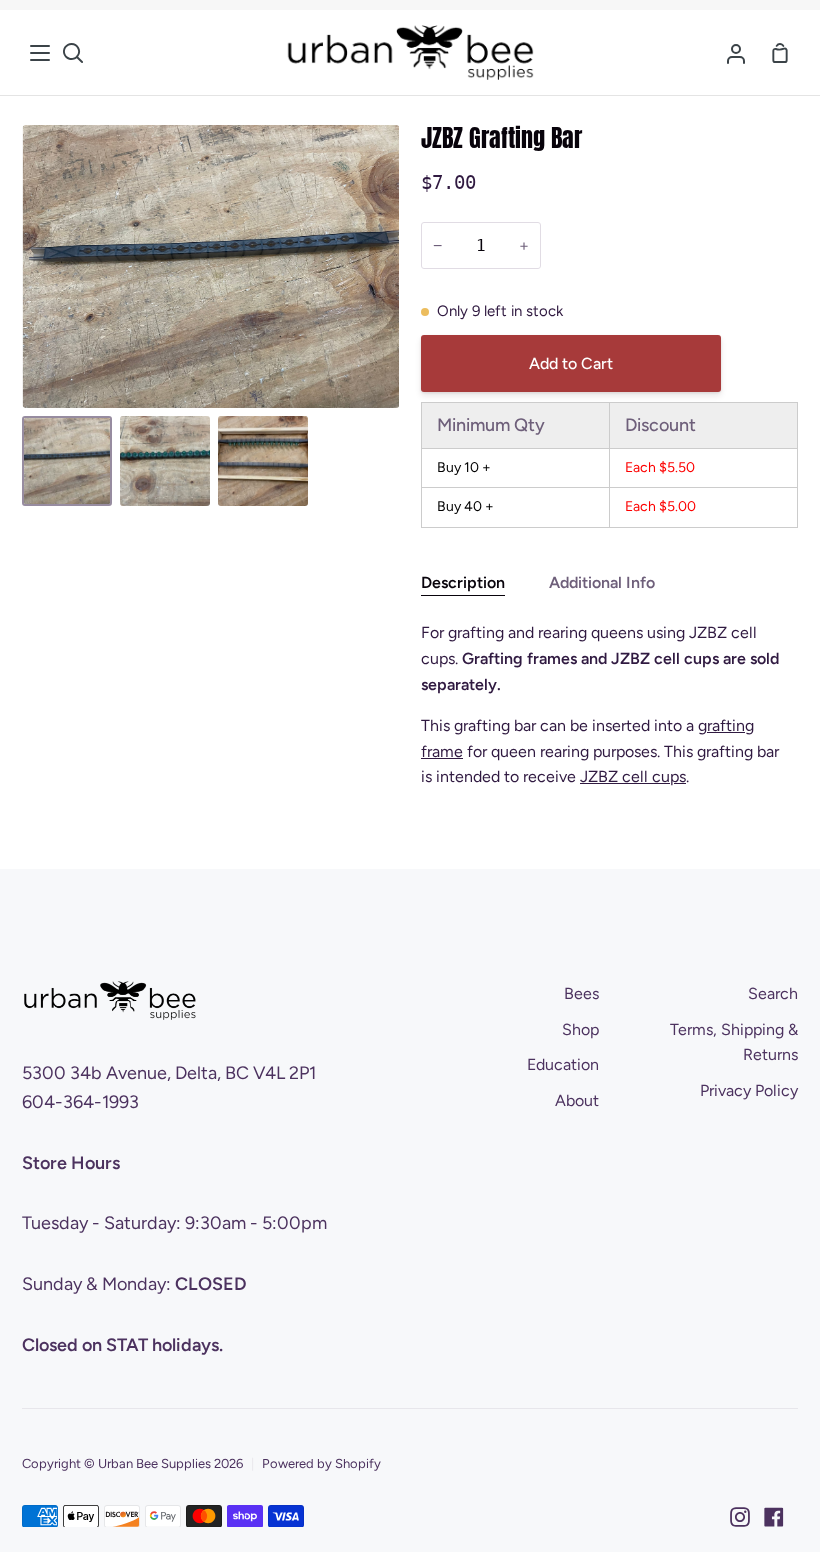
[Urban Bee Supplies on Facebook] (774, 1517)
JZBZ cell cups (633, 776)
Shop (580, 1029)
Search (773, 993)
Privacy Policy (749, 1090)
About (577, 1100)
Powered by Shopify (321, 1463)
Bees (581, 993)
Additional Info (602, 582)
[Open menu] (41, 53)
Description (463, 582)
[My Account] (736, 52)
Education (563, 1064)
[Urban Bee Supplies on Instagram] (740, 1517)
